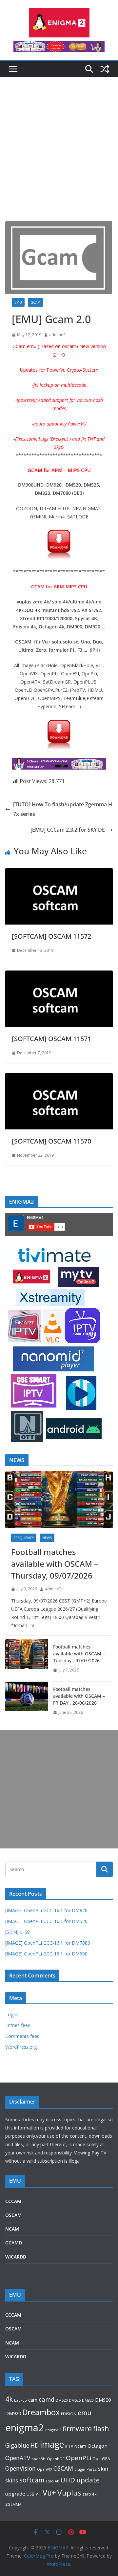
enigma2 (25, 2428)
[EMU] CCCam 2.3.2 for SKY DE (68, 830)
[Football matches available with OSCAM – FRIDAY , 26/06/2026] (27, 1701)
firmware (77, 2429)
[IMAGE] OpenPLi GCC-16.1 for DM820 (46, 1910)
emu (84, 2413)
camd (47, 2399)
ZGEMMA (13, 2504)
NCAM (12, 2229)
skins (12, 2480)
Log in (12, 2014)
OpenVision (20, 2468)
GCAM (35, 302)
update (88, 2480)
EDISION (69, 2414)
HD (35, 2445)
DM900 (103, 2400)
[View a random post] (105, 69)
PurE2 (92, 2469)
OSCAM (13, 2215)
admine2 (57, 335)
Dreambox (41, 2412)
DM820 (88, 2400)
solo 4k (52, 2481)
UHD (68, 2480)
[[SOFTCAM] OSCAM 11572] (59, 873)
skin (103, 2469)
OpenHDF (56, 2459)
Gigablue (17, 2445)
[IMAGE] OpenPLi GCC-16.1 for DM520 (46, 1921)
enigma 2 (53, 2430)
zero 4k (89, 2494)
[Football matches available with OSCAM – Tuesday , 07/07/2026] (27, 1659)
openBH (39, 2459)
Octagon (98, 2446)
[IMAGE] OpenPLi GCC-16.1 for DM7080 (48, 1943)
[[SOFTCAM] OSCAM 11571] (59, 975)
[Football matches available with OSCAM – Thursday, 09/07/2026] (59, 1499)
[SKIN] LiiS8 (18, 1932)
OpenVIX (45, 2469)
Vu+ (49, 2493)
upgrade (15, 2494)
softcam (32, 2480)
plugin (80, 2469)
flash (101, 2428)
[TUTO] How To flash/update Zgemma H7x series (63, 809)
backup (20, 2400)
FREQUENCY (24, 1538)
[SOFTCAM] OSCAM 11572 (51, 936)
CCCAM (13, 2201)
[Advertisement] (59, 159)
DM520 (62, 2400)
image (52, 2444)
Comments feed (22, 2036)
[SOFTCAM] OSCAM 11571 (51, 1039)
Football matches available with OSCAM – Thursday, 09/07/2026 (55, 1564)
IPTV (69, 2446)
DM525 (75, 2400)
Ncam (80, 2446)
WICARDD (16, 2257)
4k (9, 2399)
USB (30, 2494)
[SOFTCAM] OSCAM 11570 (51, 1141)
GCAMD (14, 2243)
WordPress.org (21, 2047)
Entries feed (18, 2025)
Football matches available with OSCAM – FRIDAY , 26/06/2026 (79, 1696)
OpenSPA (101, 2459)
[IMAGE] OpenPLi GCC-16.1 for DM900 (46, 1954)
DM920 (13, 2413)
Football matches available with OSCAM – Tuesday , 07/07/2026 (79, 1654)
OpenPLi (79, 2458)
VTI (39, 2494)
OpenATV (18, 2458)
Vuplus (69, 2493)
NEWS (47, 1538)
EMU (18, 302)
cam (33, 2400)
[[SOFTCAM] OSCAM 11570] (59, 1078)
